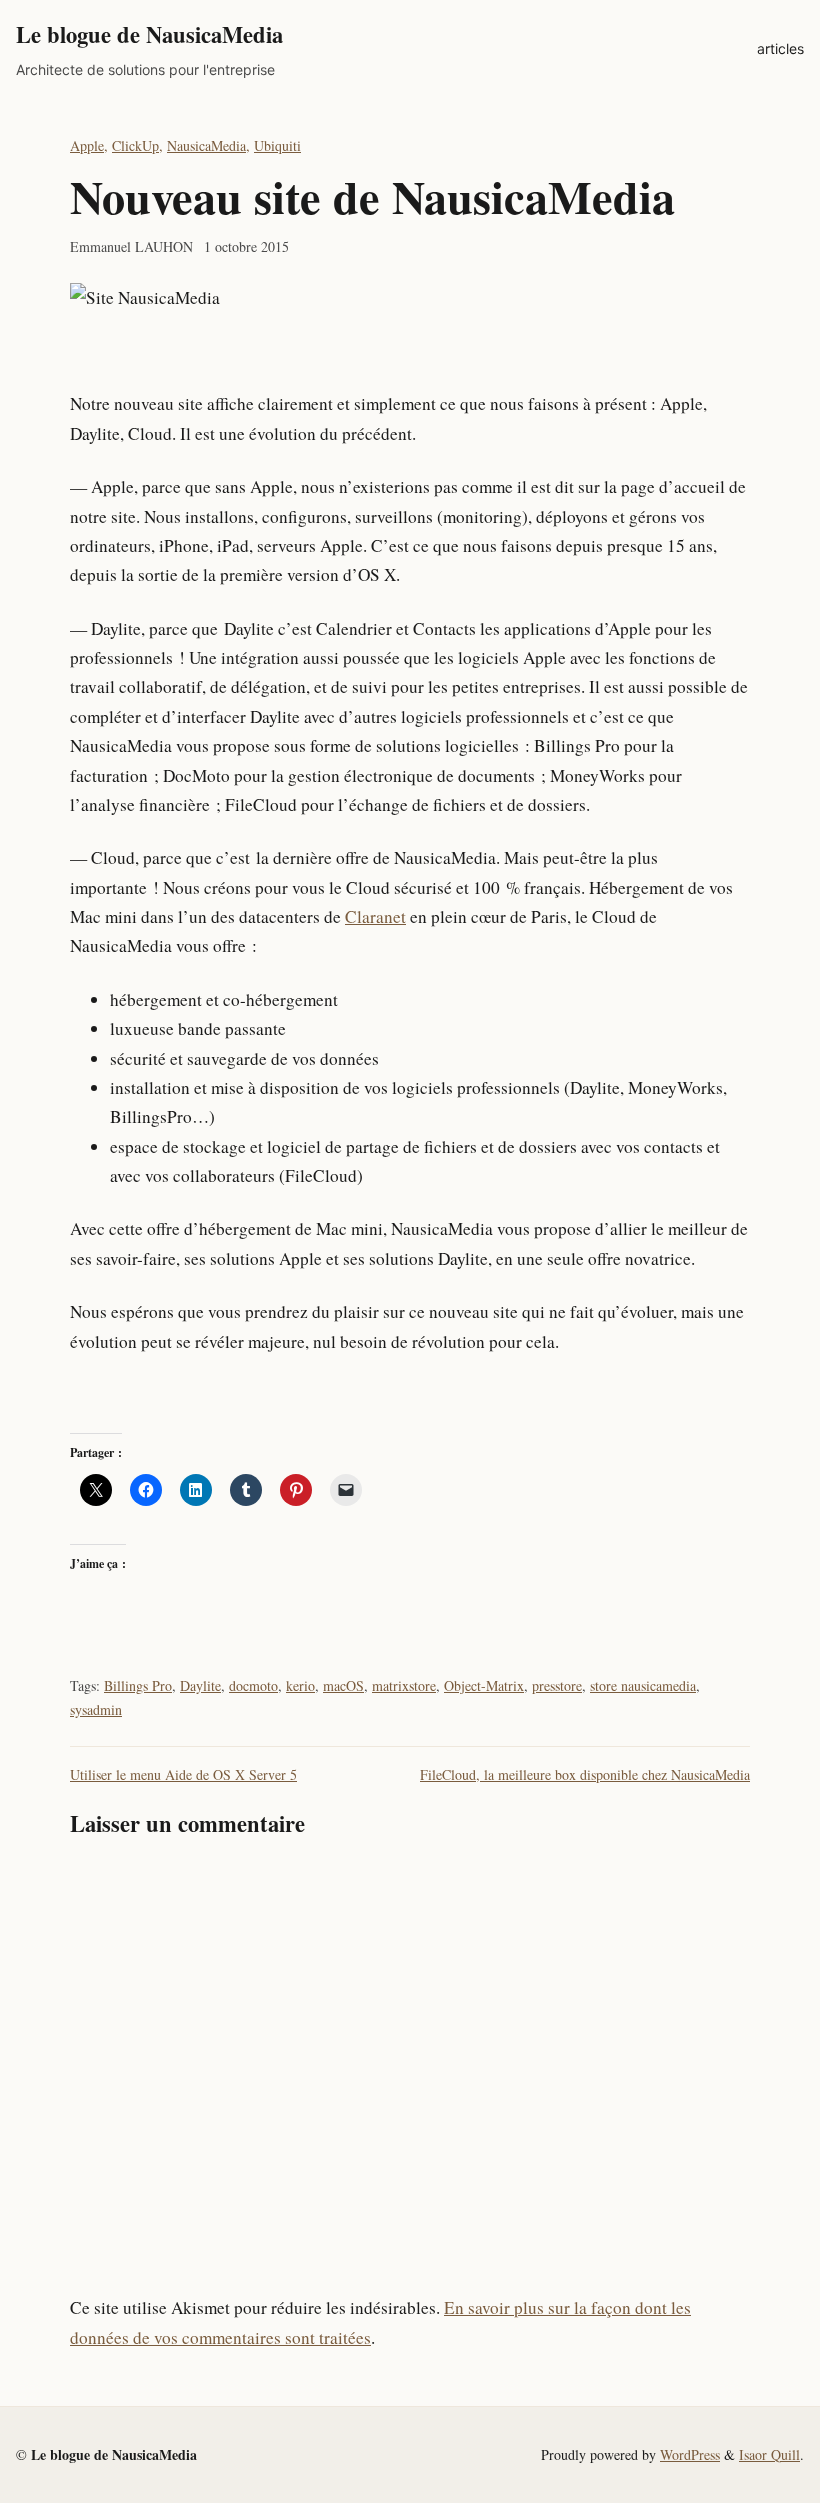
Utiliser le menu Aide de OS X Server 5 (183, 1774)
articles (780, 48)
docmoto (253, 1685)
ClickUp (135, 145)
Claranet (375, 916)
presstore (557, 1685)
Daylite (200, 1685)
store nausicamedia (643, 1685)
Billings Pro (138, 1685)
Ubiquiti (277, 145)
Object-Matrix (484, 1685)
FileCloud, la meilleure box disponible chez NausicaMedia (585, 1774)
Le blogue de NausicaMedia (149, 34)
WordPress (690, 2454)
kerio (300, 1685)
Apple (87, 145)
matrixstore (404, 1685)
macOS (343, 1685)
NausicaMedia (206, 145)
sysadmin (96, 1709)
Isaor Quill (769, 2454)
